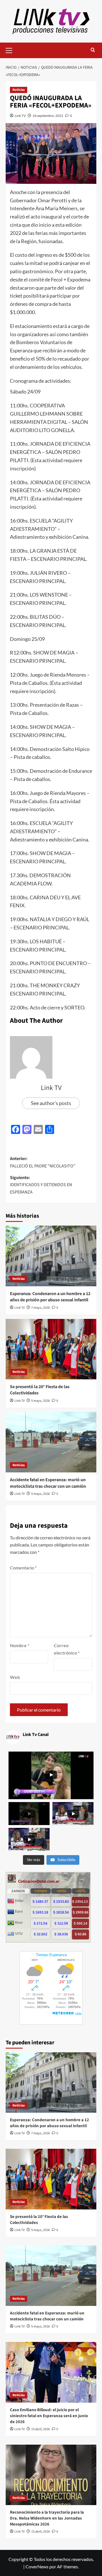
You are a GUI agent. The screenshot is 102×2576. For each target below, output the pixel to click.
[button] (11, 50)
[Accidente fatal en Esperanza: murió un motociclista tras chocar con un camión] (51, 1442)
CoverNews (37, 2566)
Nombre (20, 1645)
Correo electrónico (67, 1649)
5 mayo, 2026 (41, 1401)
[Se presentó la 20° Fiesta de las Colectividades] (51, 1349)
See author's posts (51, 1103)
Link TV (20, 116)
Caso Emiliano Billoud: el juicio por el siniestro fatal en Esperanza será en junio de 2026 (49, 2416)
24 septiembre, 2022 (48, 116)
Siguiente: (41, 1185)
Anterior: (43, 1162)
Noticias (19, 90)
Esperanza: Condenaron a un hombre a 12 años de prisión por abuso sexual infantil (50, 1297)
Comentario (23, 1568)
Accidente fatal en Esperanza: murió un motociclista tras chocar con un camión (48, 1483)
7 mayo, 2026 (41, 1308)
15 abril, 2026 (41, 2429)
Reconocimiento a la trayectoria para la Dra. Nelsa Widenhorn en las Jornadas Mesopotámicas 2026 (47, 2518)
